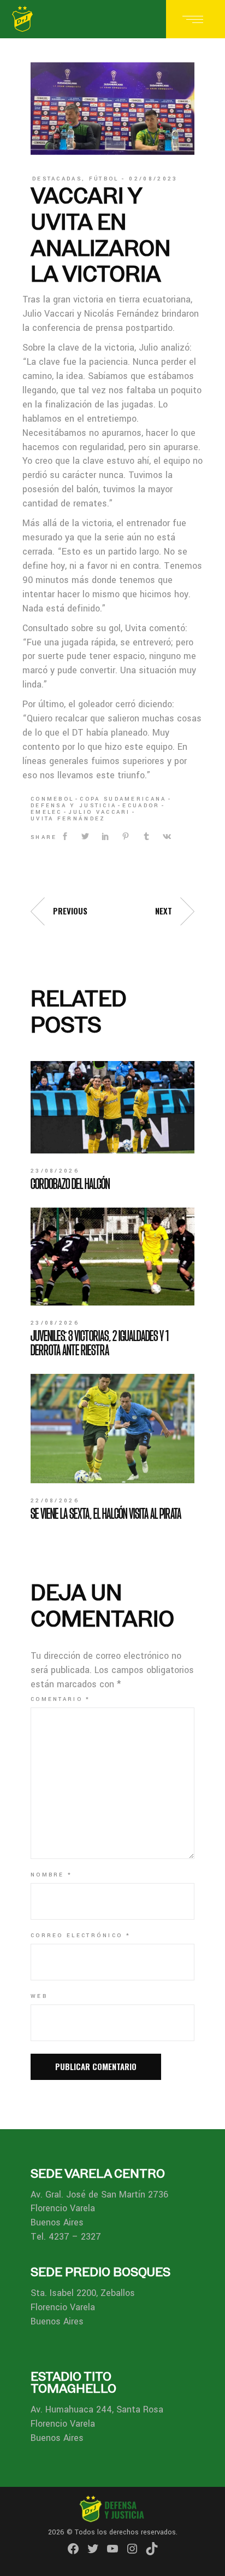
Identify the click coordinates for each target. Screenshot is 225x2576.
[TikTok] (152, 2549)
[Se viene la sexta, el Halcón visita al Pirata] (112, 1429)
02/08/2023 (153, 179)
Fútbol (104, 179)
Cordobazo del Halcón (70, 1184)
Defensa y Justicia (73, 806)
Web (39, 1996)
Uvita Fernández (68, 819)
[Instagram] (132, 2549)
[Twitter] (93, 2549)
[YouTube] (112, 2549)
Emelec (46, 812)
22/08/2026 (55, 1501)
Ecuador (141, 806)
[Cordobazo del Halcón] (112, 1107)
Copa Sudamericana (123, 799)
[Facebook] (73, 2549)
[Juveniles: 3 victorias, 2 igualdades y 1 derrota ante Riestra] (112, 1257)
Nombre (51, 1875)
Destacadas (57, 179)
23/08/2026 (55, 1171)
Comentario (61, 1699)
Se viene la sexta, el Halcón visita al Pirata (106, 1513)
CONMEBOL (52, 799)
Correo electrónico (81, 1936)
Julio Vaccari (99, 812)
